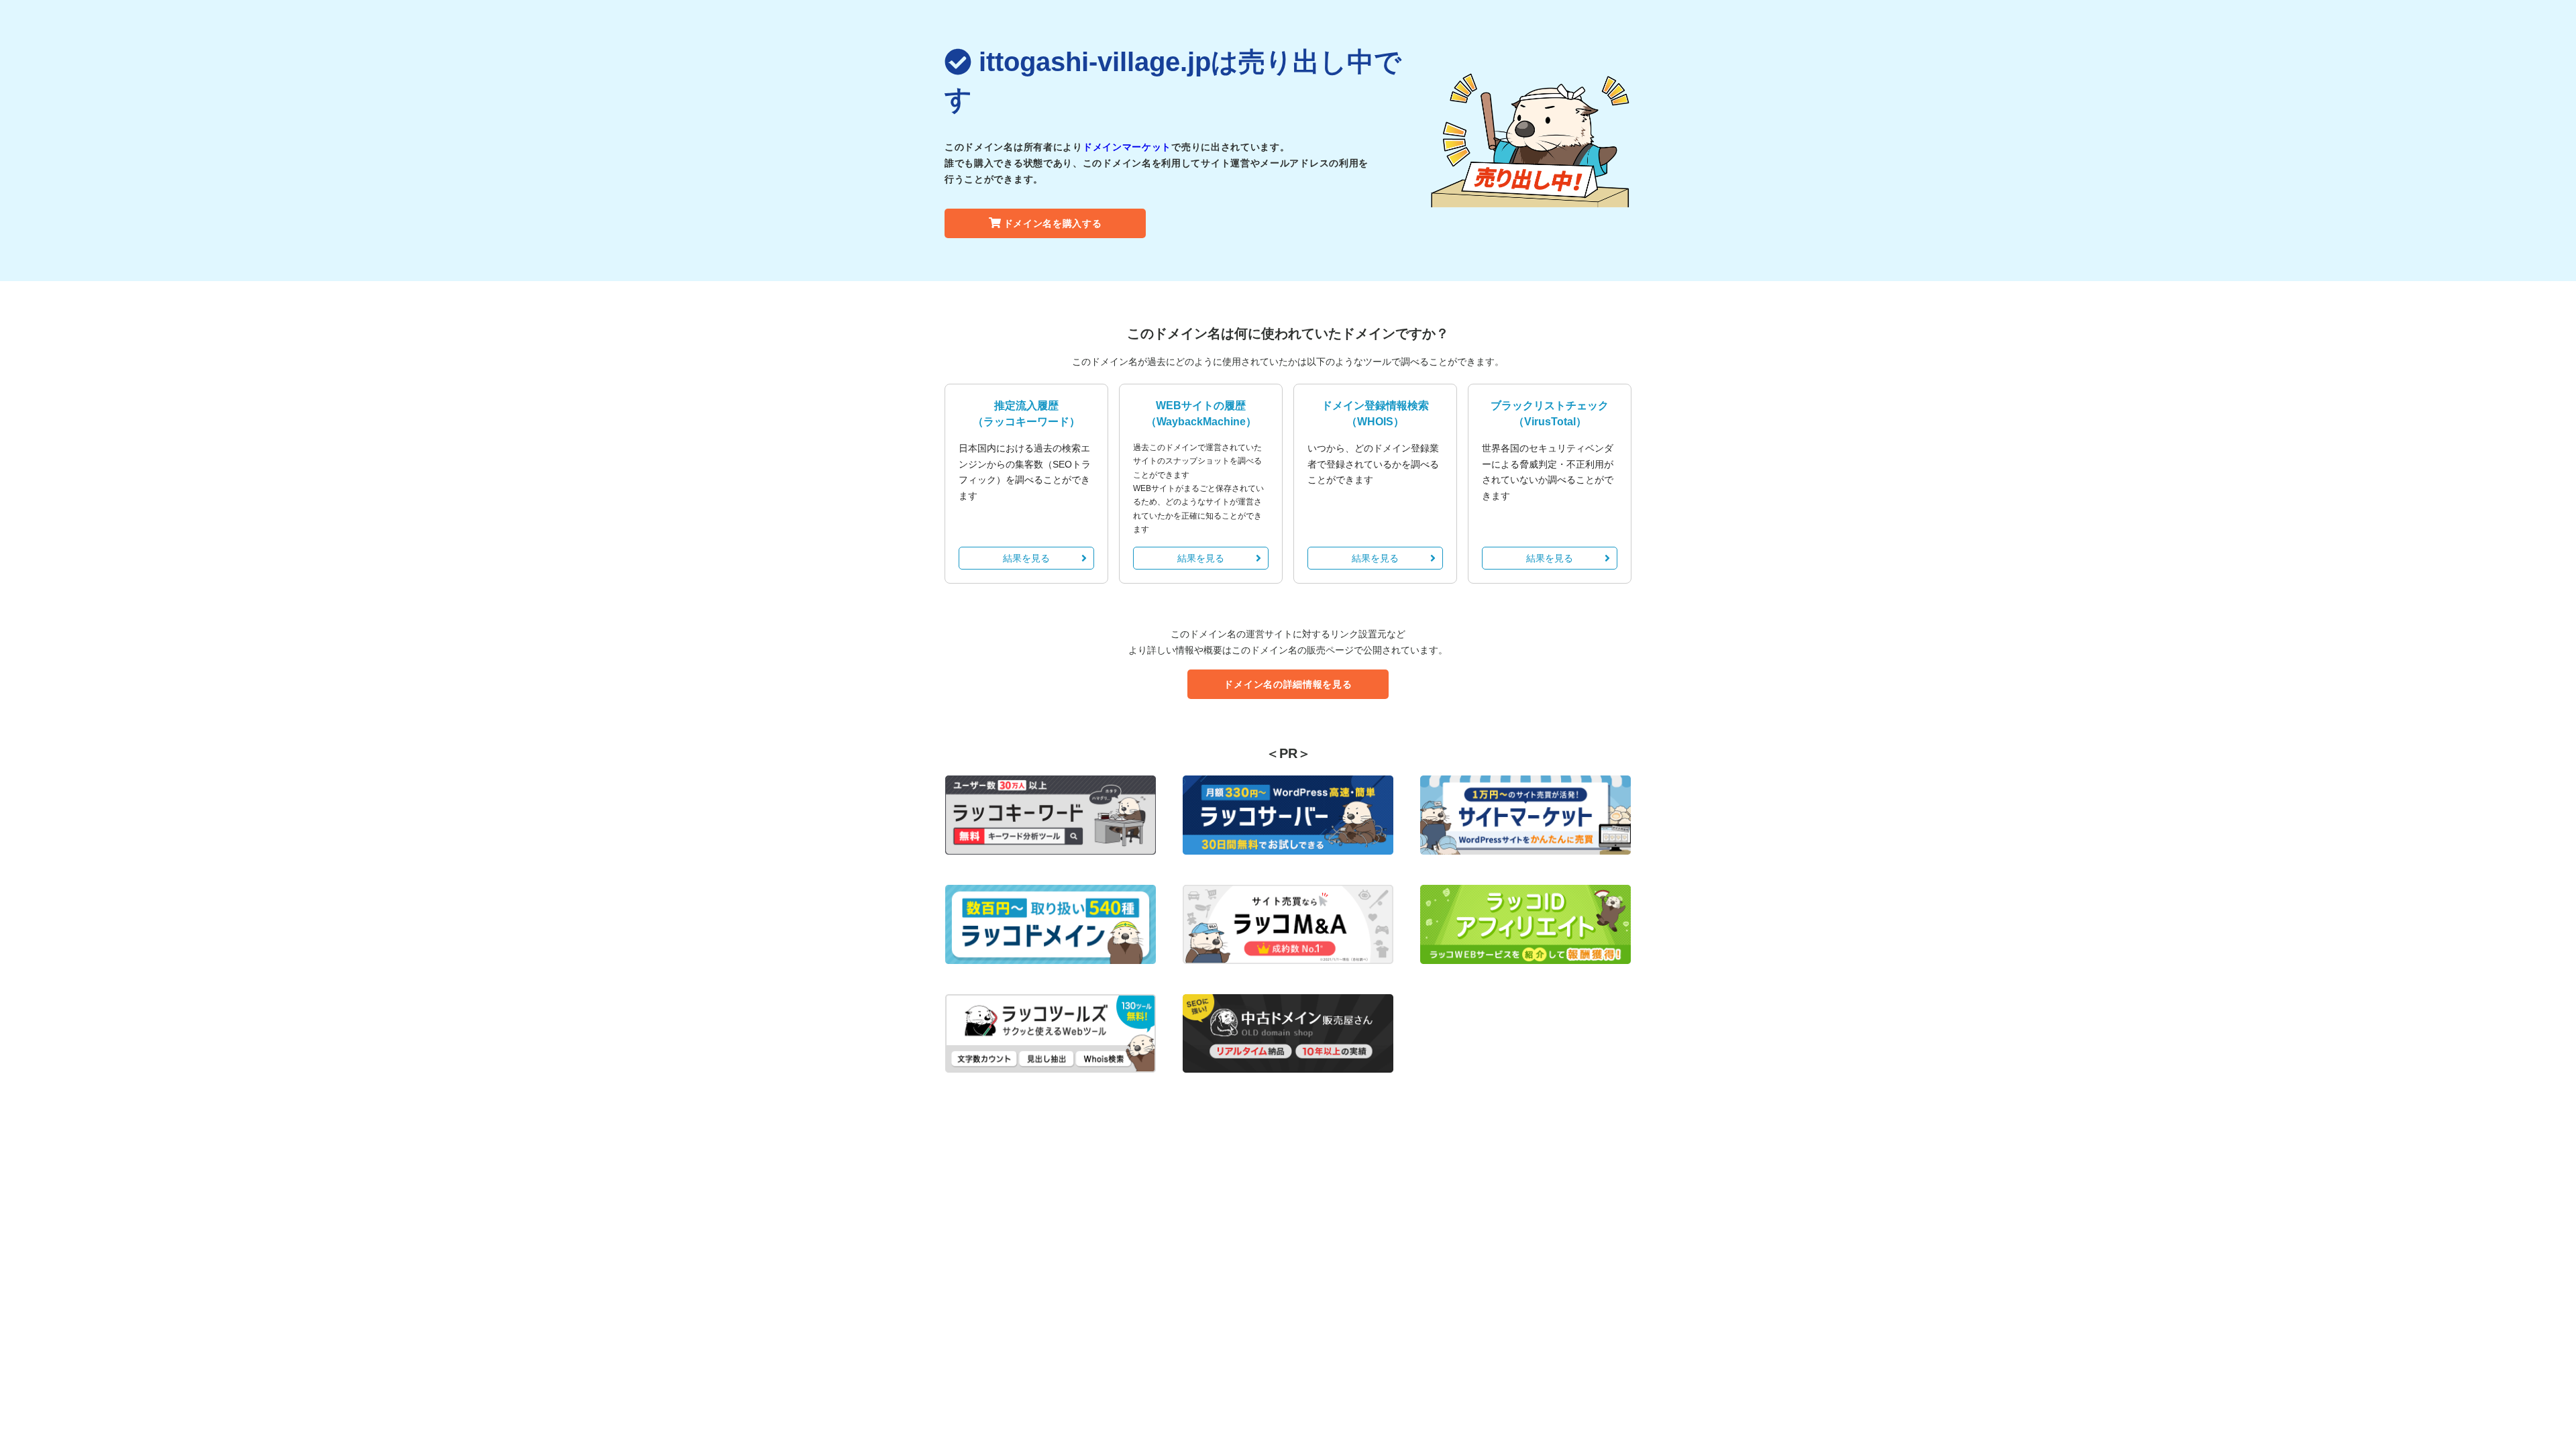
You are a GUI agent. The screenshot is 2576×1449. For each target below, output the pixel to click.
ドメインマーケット (1127, 147)
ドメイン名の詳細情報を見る (1288, 684)
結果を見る (1026, 558)
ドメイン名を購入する (1053, 223)
